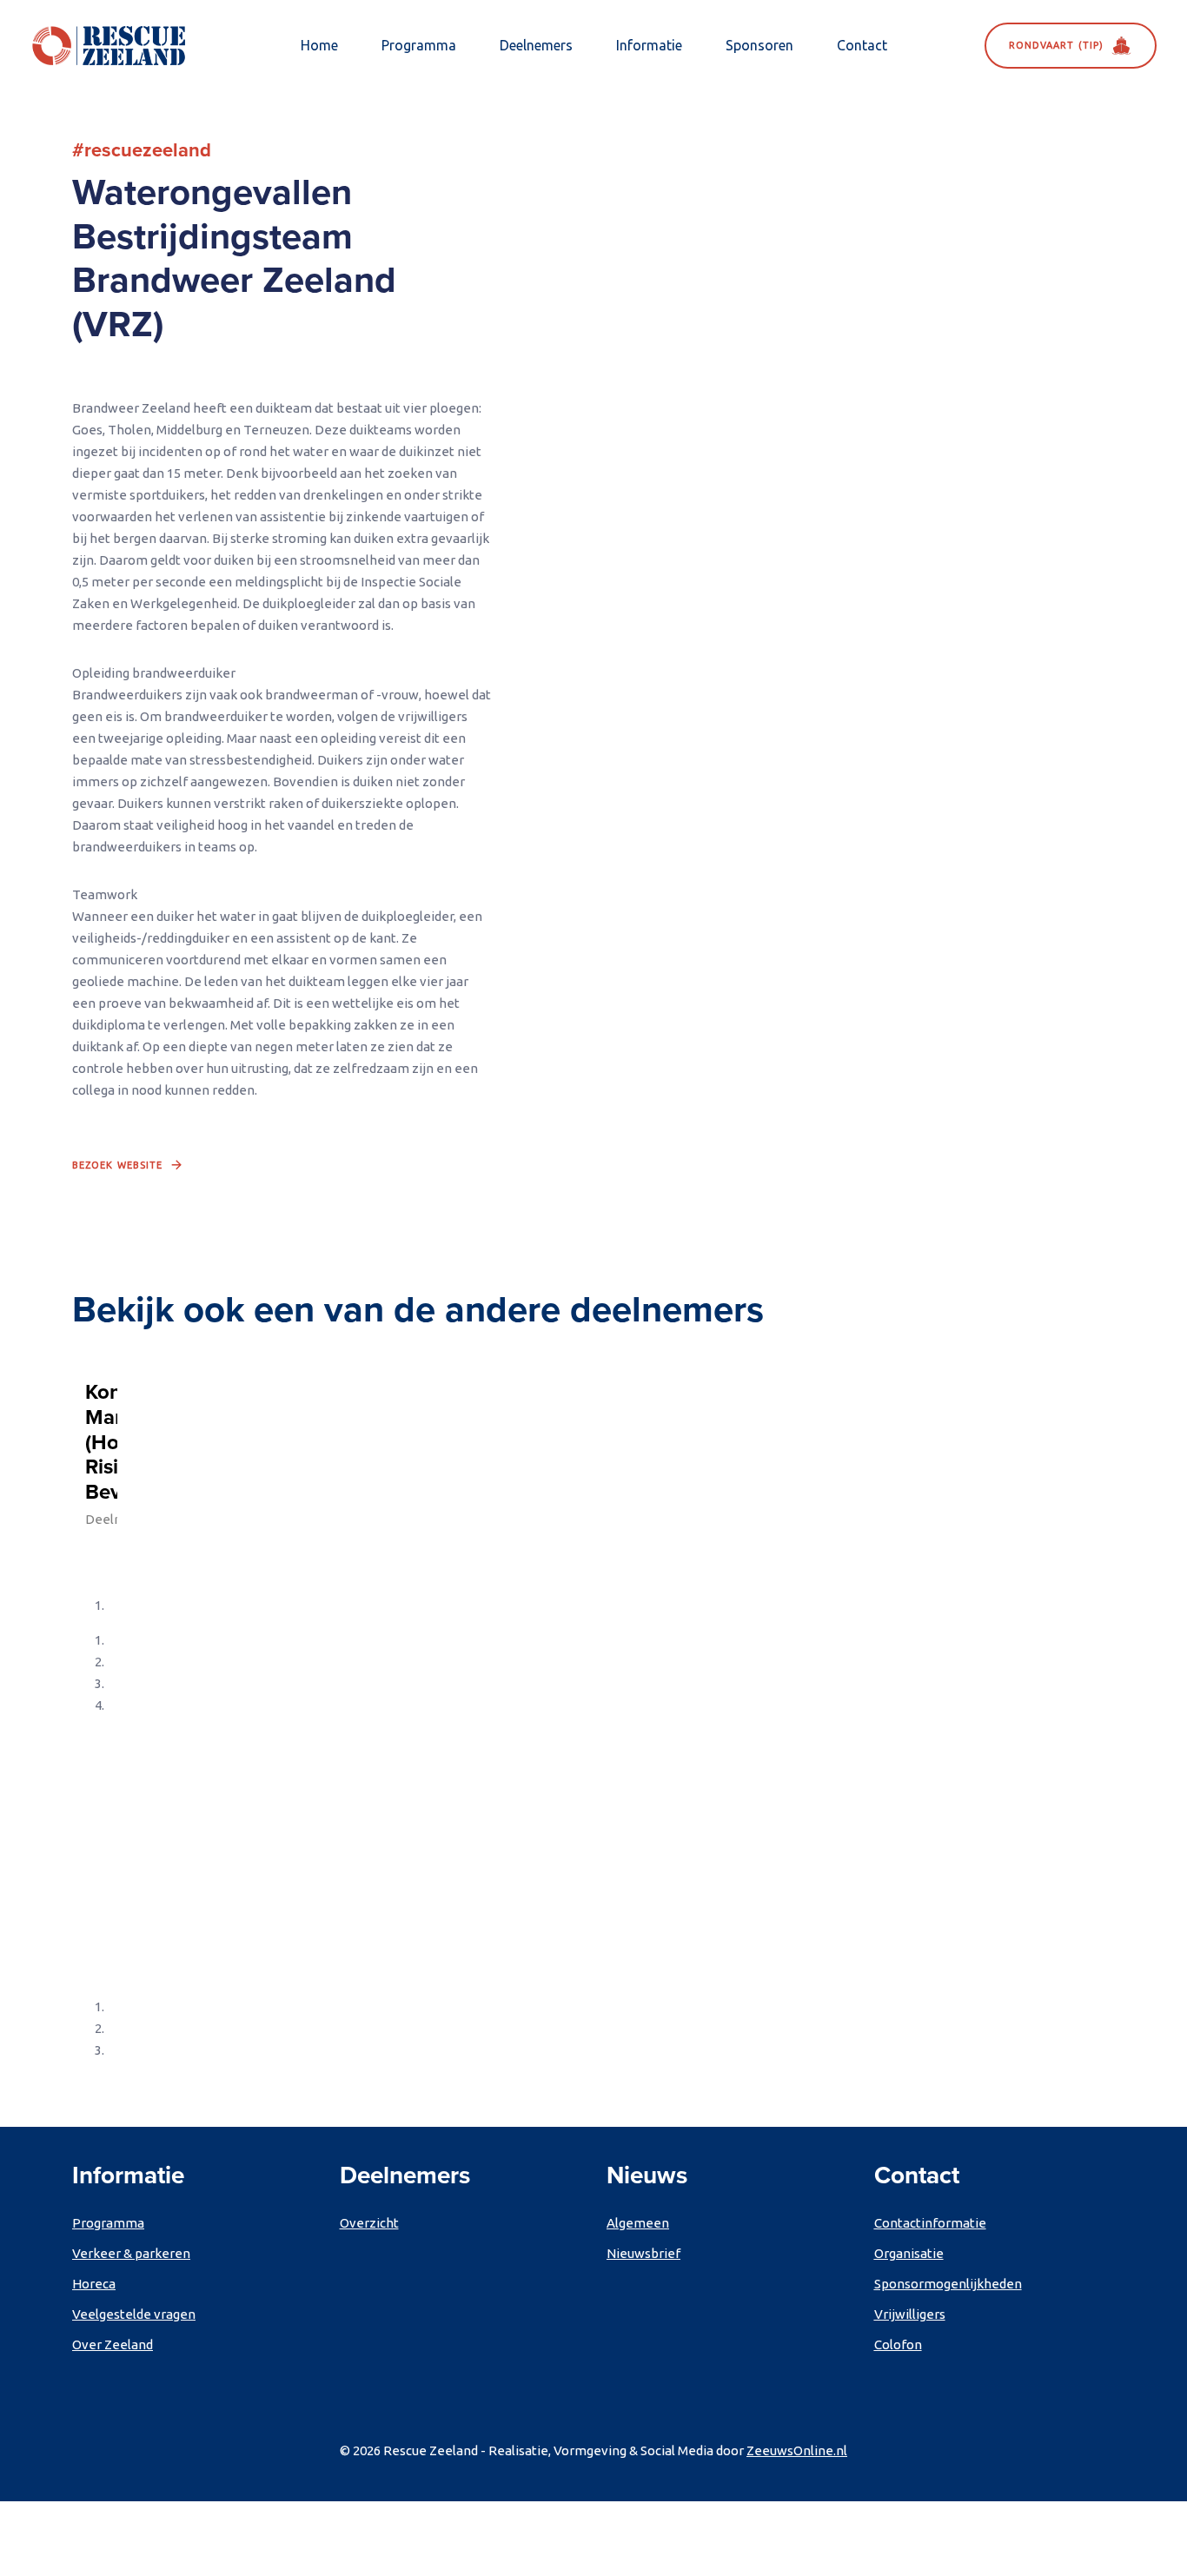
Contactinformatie (930, 2223)
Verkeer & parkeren (131, 2253)
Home (319, 45)
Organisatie (909, 2253)
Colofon (898, 2344)
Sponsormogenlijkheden (948, 2284)
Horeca (94, 2284)
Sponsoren (759, 45)
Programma (419, 45)
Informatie (649, 45)
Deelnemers (536, 45)
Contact (862, 45)
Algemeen (638, 2223)
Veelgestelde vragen (134, 2314)
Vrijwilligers (910, 2314)
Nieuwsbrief (643, 2253)
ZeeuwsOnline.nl (797, 2450)
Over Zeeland (113, 2344)
